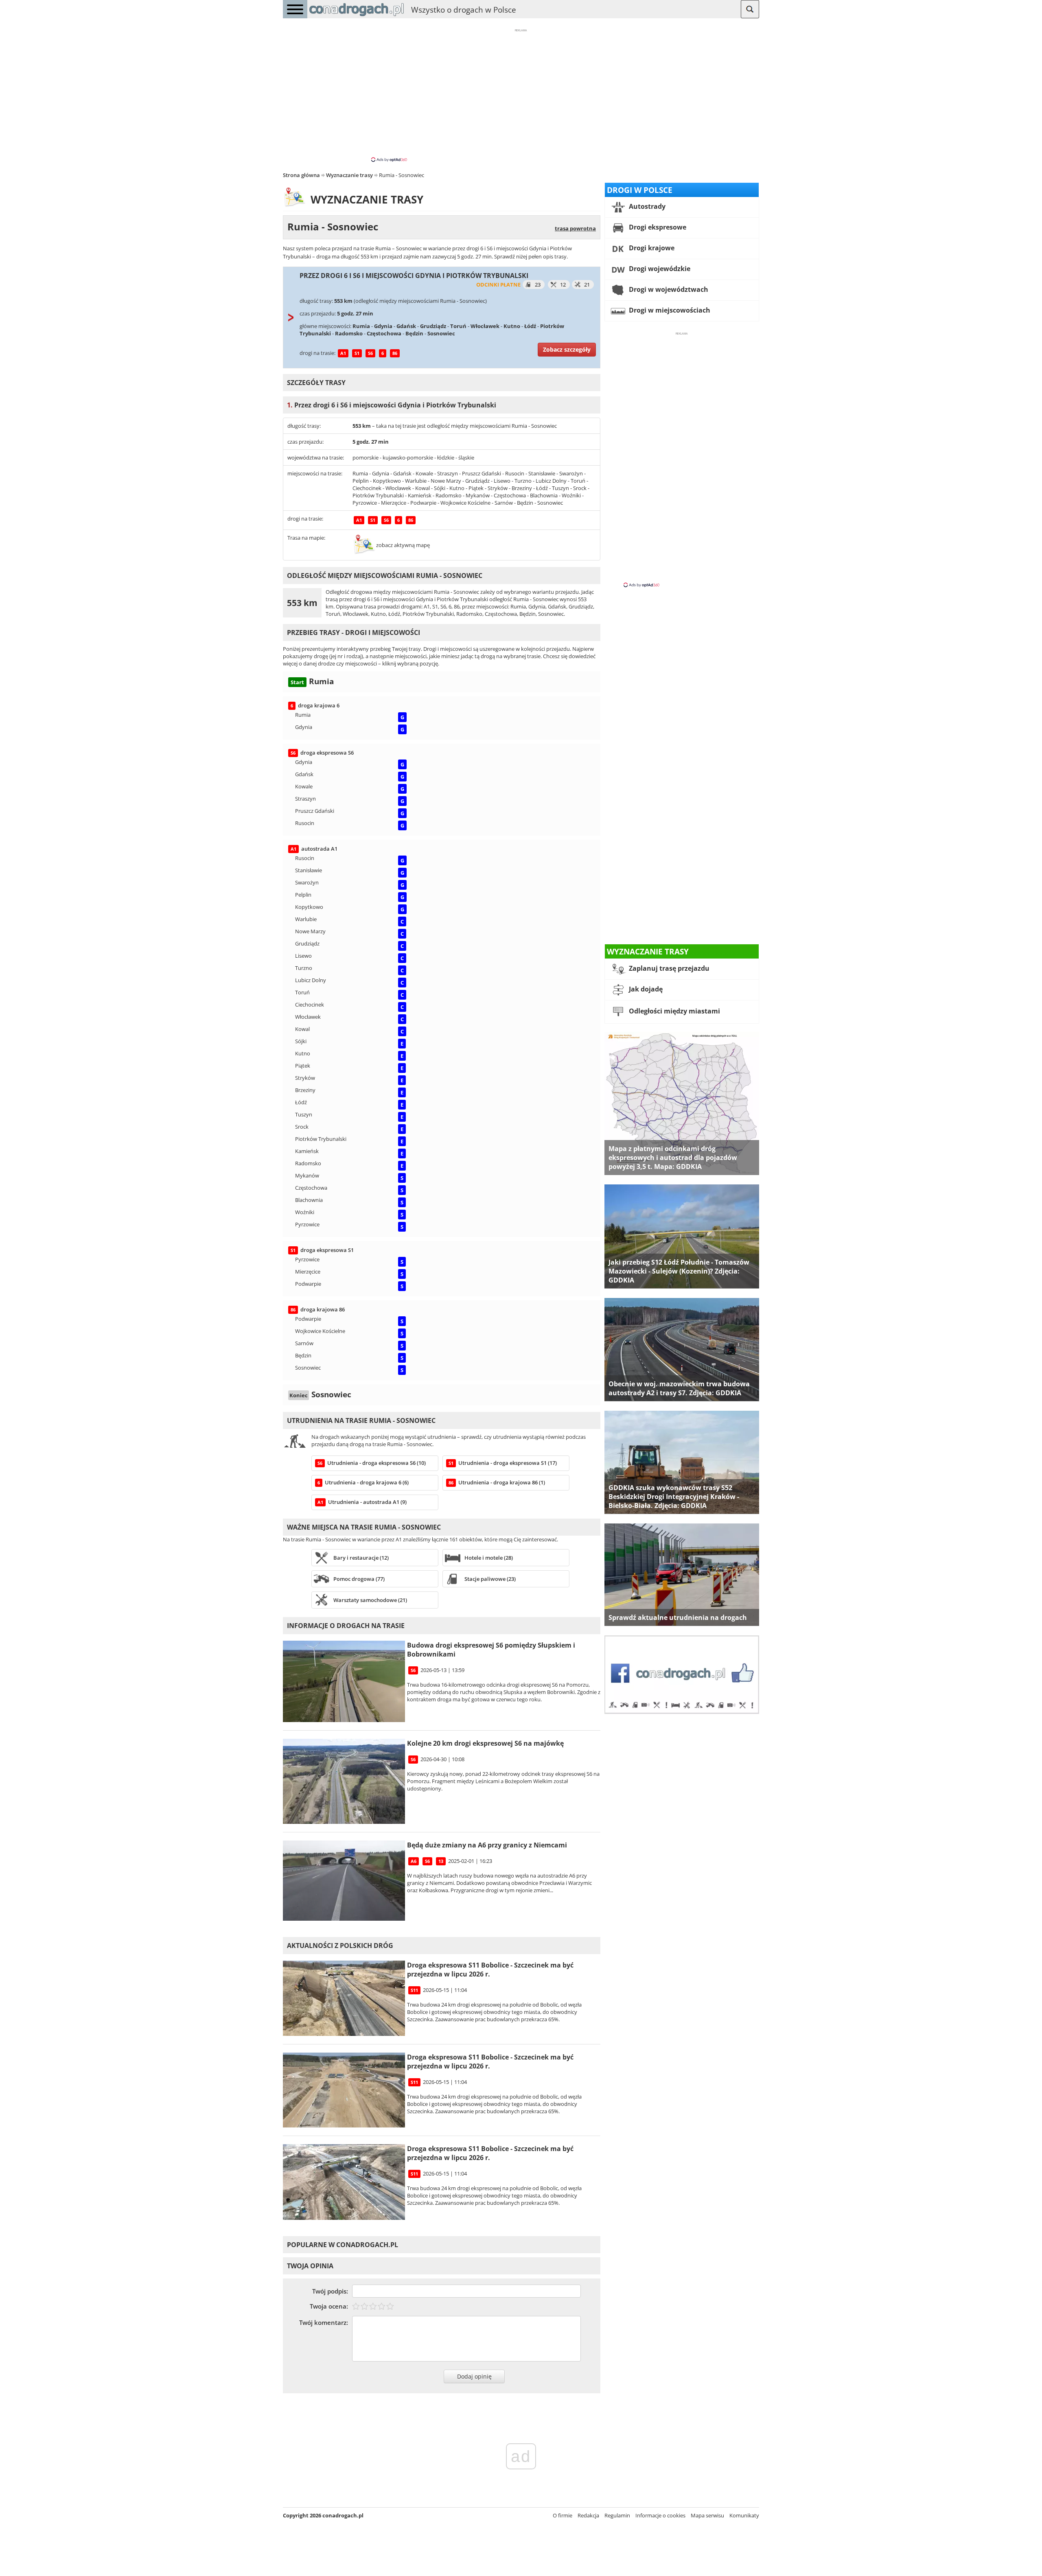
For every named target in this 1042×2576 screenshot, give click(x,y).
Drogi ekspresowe (657, 227)
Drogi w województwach (668, 289)
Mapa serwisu (707, 2515)
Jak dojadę (645, 989)
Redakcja (588, 2515)
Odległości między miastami (674, 1011)
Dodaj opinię (474, 2376)
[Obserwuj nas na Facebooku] (682, 1712)
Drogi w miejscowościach (669, 310)
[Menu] (295, 9)
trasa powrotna (575, 228)
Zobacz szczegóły (567, 349)
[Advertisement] (521, 95)
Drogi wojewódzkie (659, 269)
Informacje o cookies (660, 2515)
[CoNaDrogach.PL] (357, 16)
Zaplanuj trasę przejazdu (668, 968)
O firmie (563, 2515)
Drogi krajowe (651, 248)
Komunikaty (744, 2515)
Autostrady (646, 206)
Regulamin (617, 2515)
